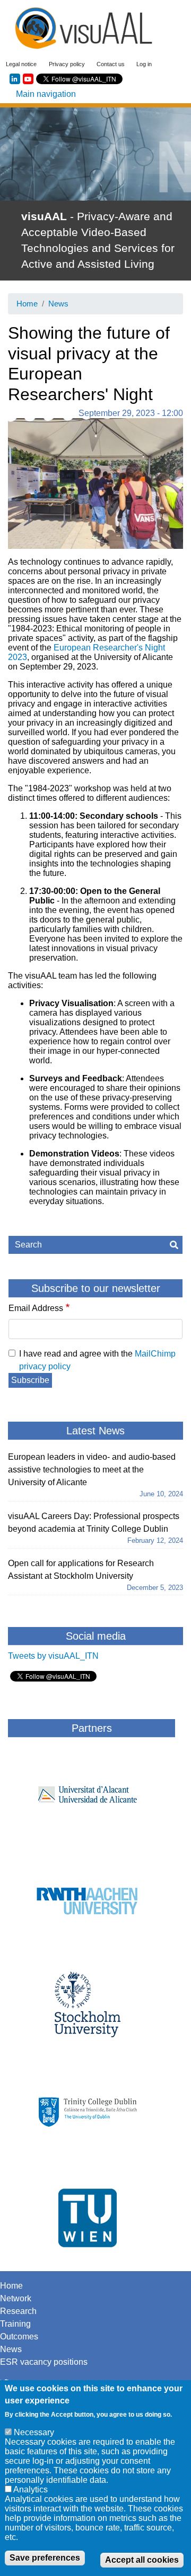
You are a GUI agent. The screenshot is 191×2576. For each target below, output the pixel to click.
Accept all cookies (142, 2560)
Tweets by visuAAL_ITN (53, 1656)
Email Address (36, 1308)
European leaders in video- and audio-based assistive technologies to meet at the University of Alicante (92, 1470)
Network (16, 2298)
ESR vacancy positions (44, 2362)
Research (18, 2311)
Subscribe (30, 1380)
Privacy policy (67, 64)
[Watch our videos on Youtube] (28, 79)
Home (27, 304)
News (58, 304)
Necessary (34, 2432)
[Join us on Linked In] (15, 79)
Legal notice (21, 64)
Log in (144, 64)
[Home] (83, 28)
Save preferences (45, 2558)
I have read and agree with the (97, 1360)
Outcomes (19, 2337)
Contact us (111, 64)
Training (15, 2324)
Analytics (31, 2489)
